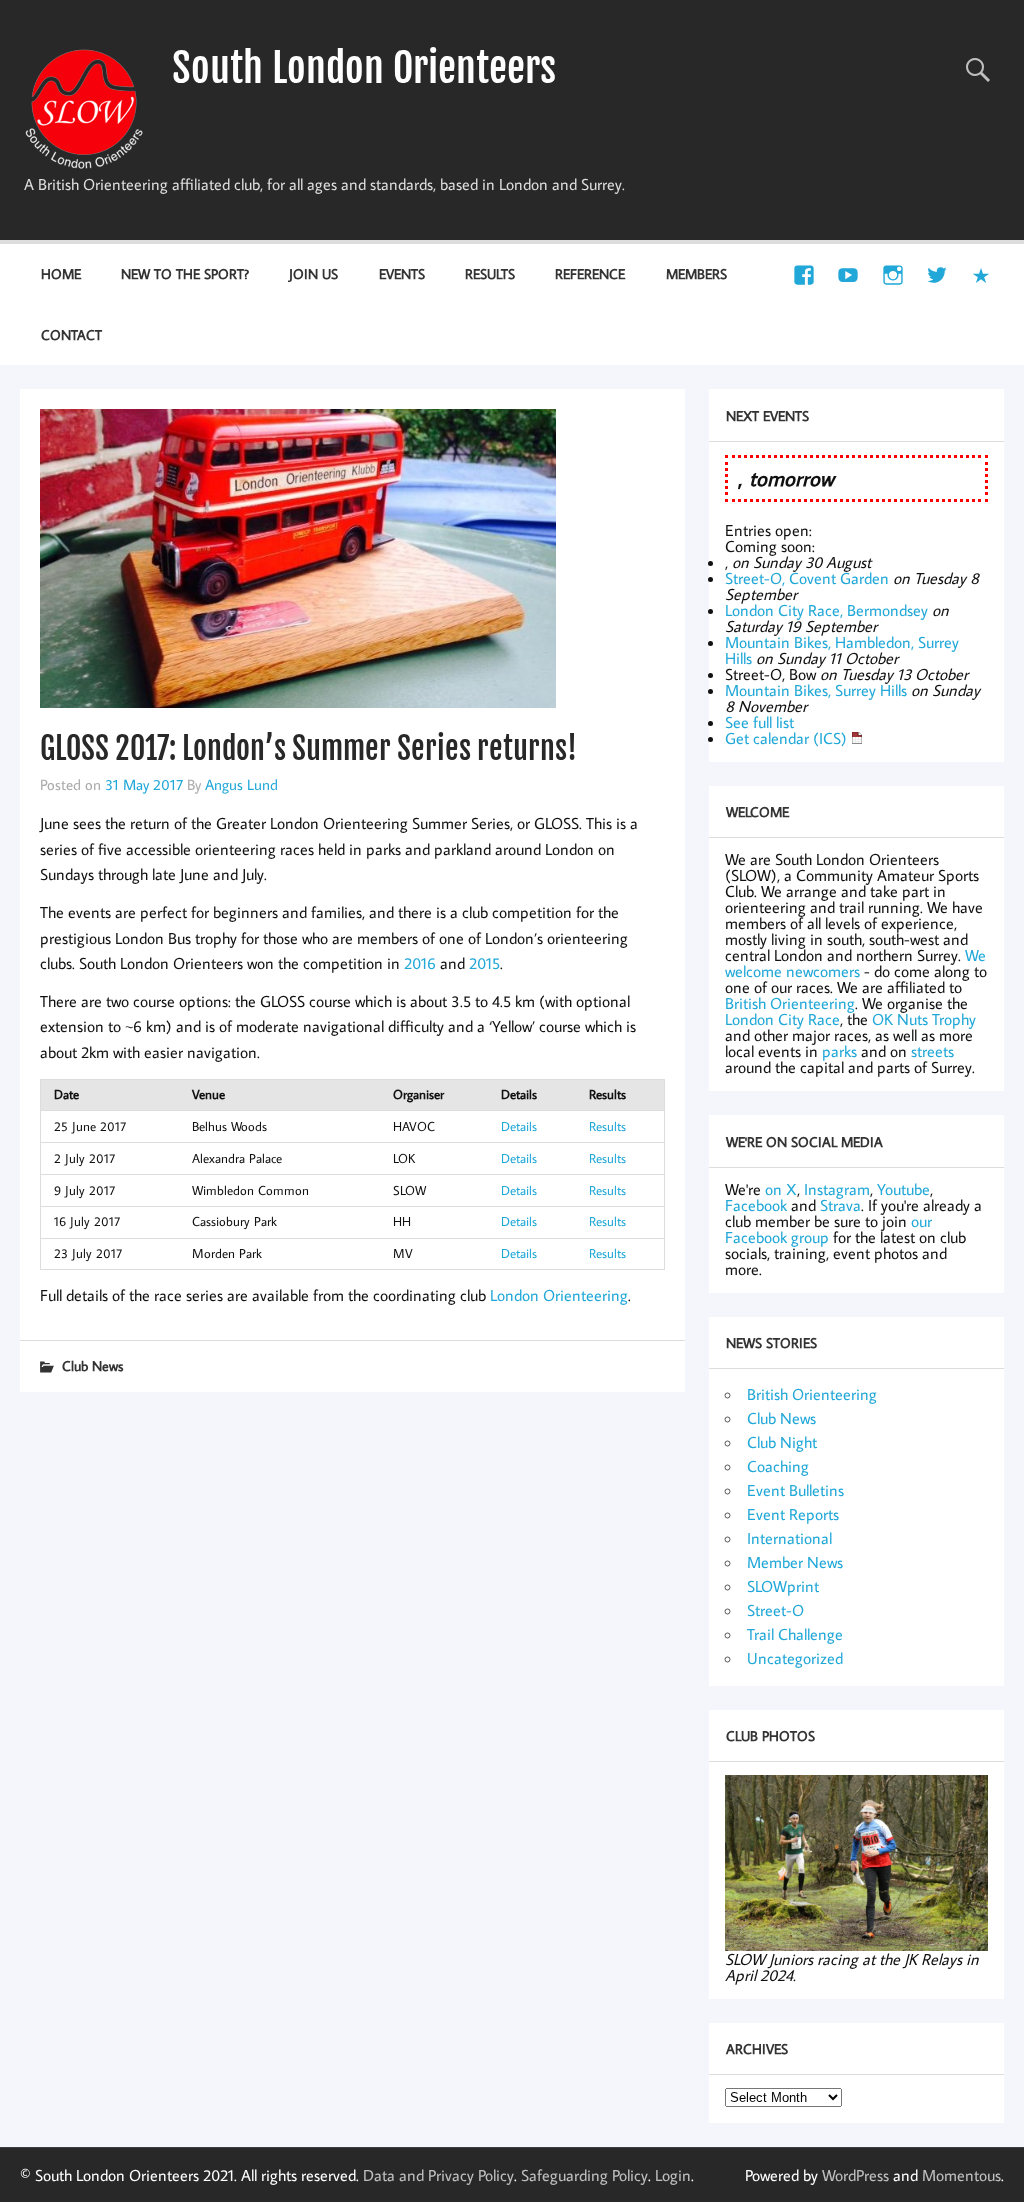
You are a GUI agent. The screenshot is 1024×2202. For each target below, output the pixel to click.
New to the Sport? (185, 273)
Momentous (961, 2175)
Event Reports (793, 1514)
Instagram (837, 1189)
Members (696, 273)
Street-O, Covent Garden (807, 578)
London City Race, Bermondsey (826, 610)
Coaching (778, 1466)
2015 (484, 963)
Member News (795, 1562)
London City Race (782, 1019)
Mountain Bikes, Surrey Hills (816, 690)
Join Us (313, 273)
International (789, 1538)
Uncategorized (795, 1658)
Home (61, 273)
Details (519, 1126)
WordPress (855, 2175)
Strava (840, 1205)
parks (839, 1051)
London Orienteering (559, 1295)
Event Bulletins (795, 1490)
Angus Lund (241, 784)
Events (402, 273)
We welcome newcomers (855, 963)
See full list (759, 722)
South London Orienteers (364, 68)
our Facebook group (828, 1229)
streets (932, 1051)
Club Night (782, 1442)
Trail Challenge (795, 1634)
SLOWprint (783, 1586)
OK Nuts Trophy (924, 1019)
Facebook (756, 1205)
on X (781, 1189)
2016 (420, 963)
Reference (590, 273)
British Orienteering (790, 1003)
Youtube (903, 1189)
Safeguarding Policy (584, 2175)
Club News (92, 1365)
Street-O (775, 1610)
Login (673, 2175)
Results (490, 273)
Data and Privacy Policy (438, 2175)
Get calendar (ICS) (786, 738)
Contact (71, 334)
